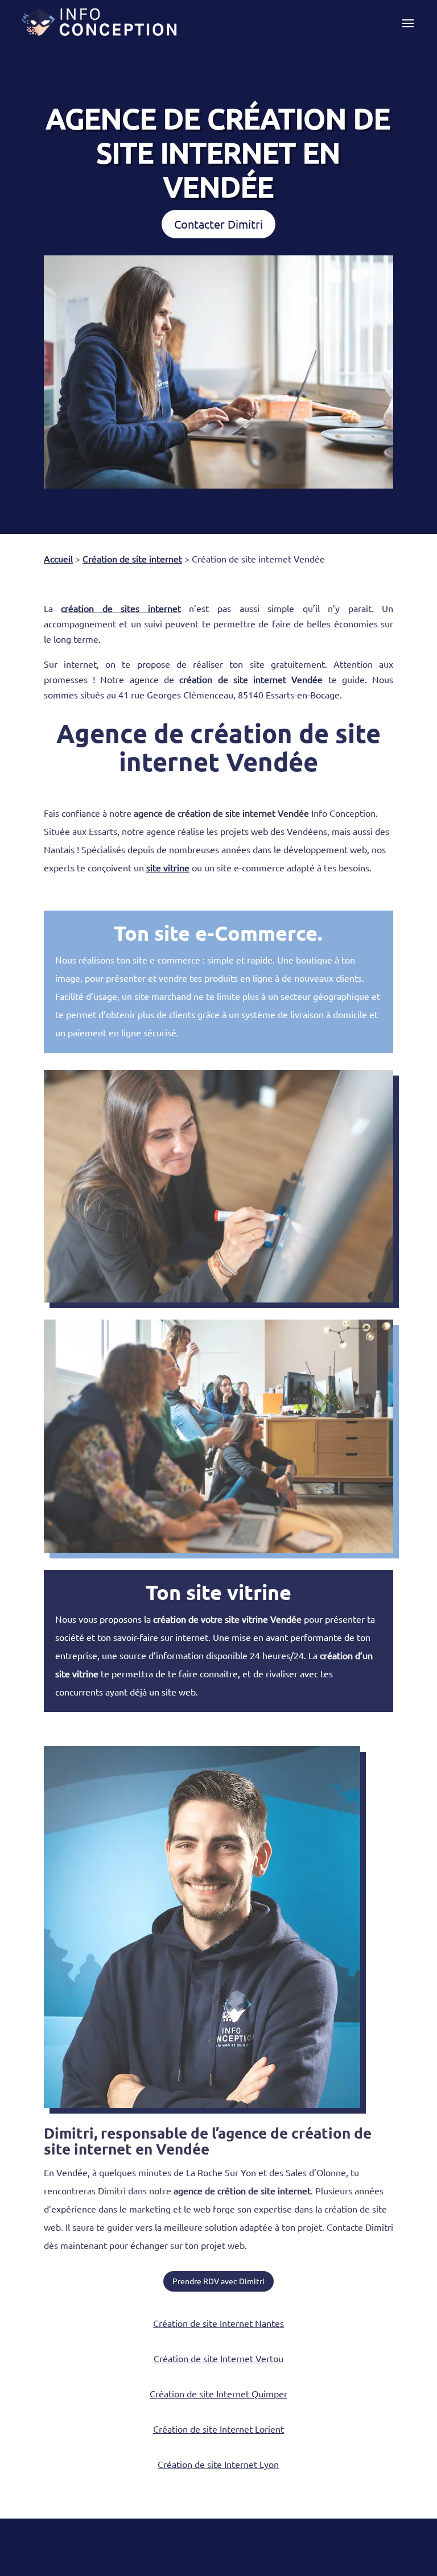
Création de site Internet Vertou (218, 2358)
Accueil (58, 559)
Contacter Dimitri (218, 224)
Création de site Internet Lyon (218, 2464)
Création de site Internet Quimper (218, 2393)
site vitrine (168, 867)
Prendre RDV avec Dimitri (218, 2281)
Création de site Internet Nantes (218, 2323)
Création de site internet (132, 559)
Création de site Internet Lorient (218, 2429)
